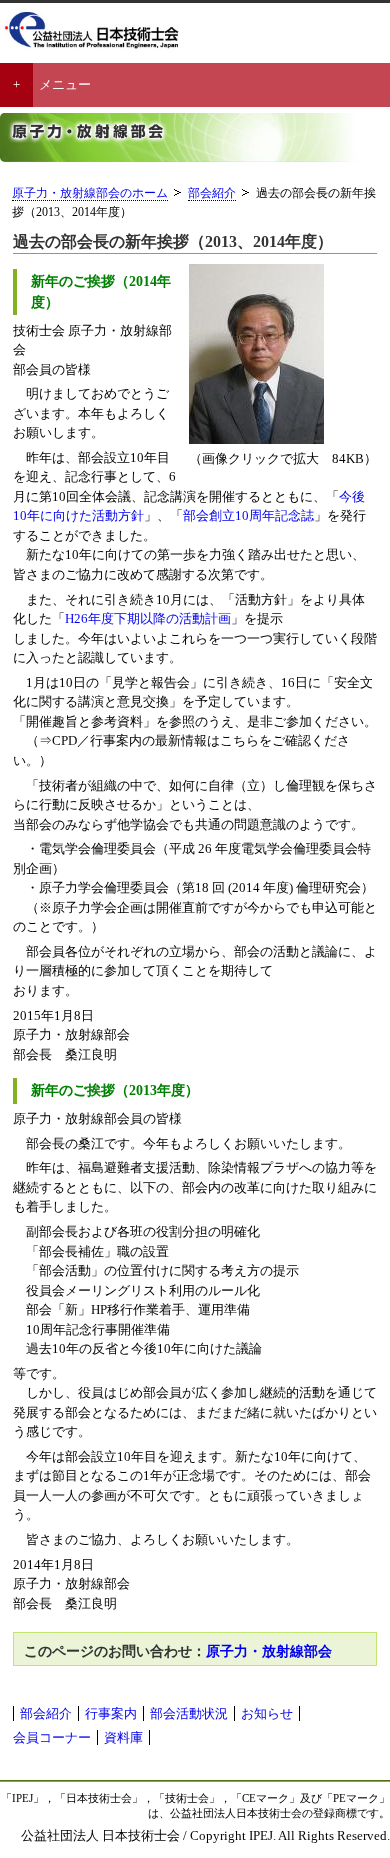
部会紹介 (212, 193)
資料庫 (123, 1737)
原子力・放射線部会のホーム (90, 193)
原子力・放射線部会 (269, 1651)
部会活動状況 (189, 1713)
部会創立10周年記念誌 (248, 515)
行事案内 (111, 1713)
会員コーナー (52, 1737)
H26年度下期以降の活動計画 (148, 618)
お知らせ (267, 1713)
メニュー (65, 84)
